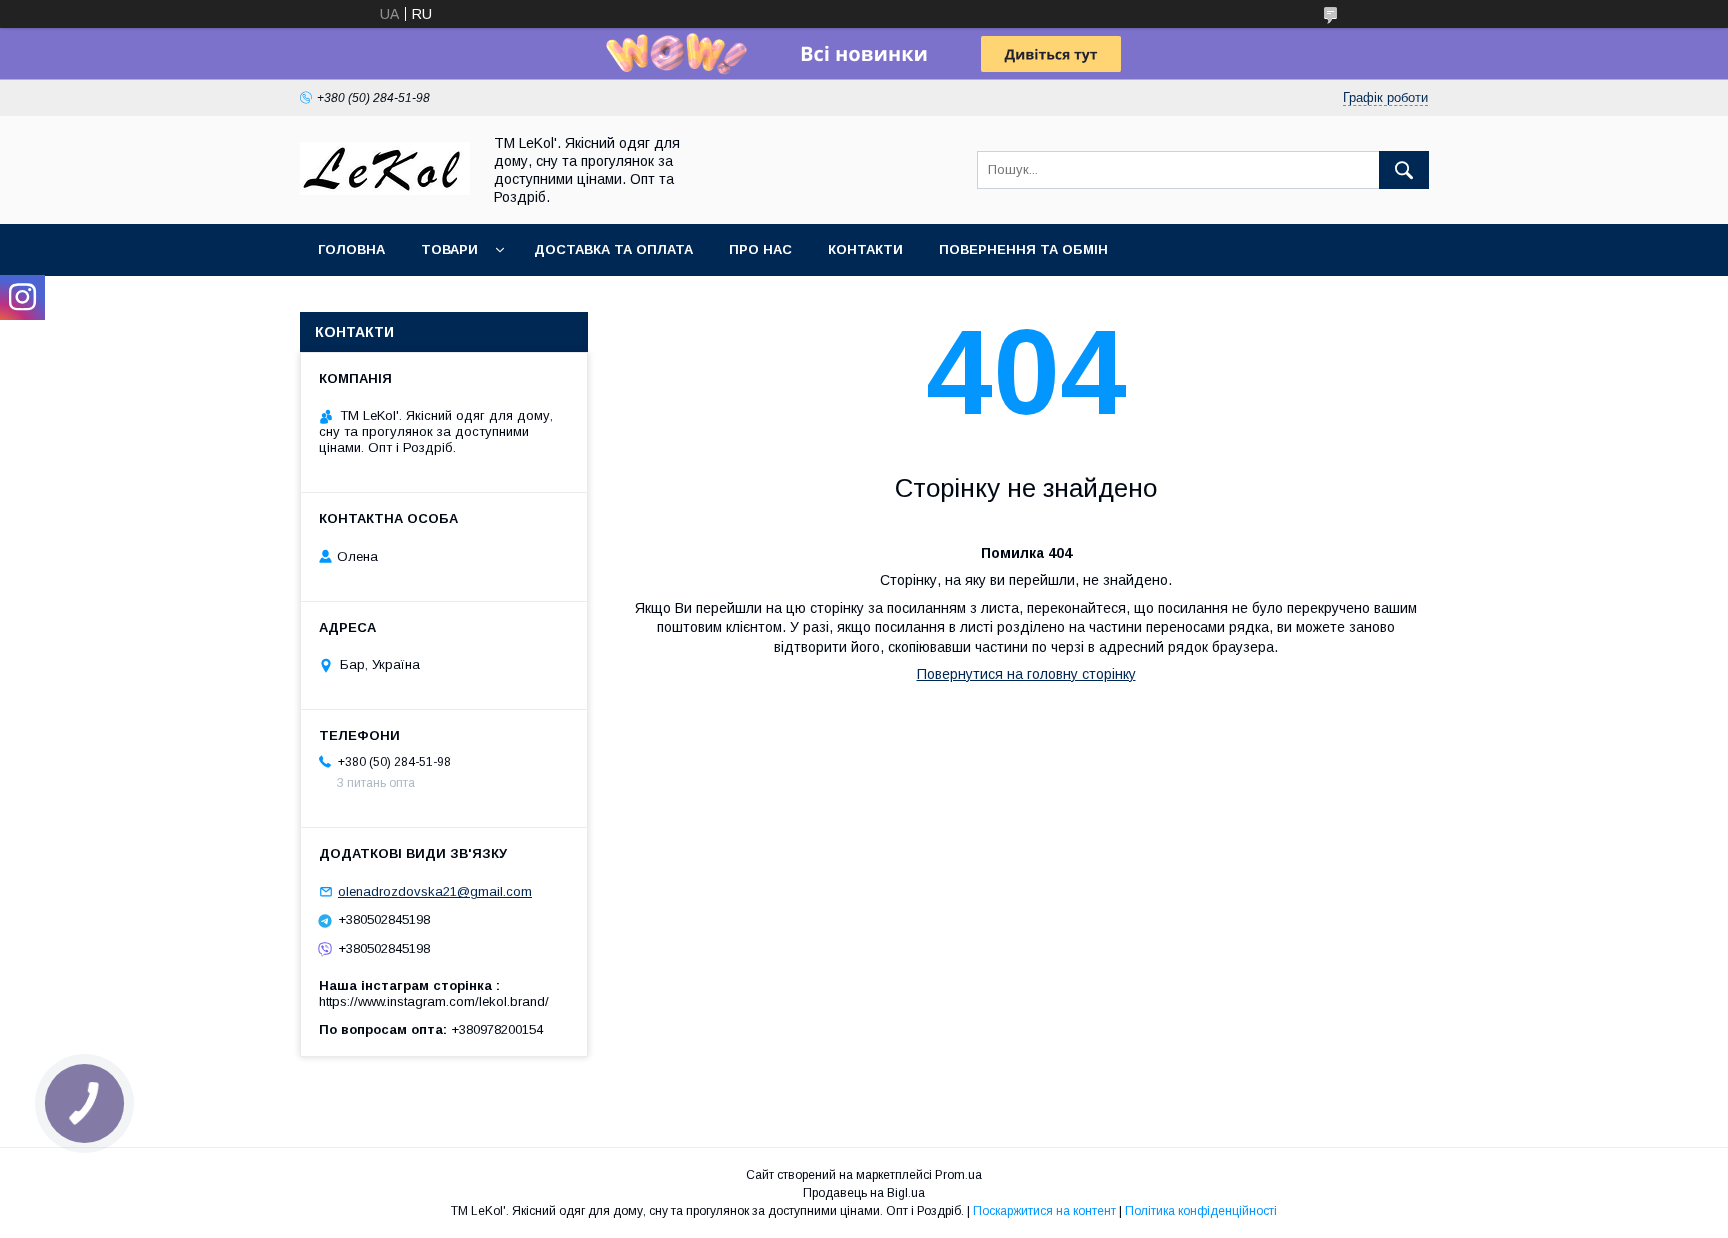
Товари (449, 249)
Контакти (865, 249)
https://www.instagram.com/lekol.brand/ (434, 1001)
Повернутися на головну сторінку (1026, 674)
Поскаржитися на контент (1044, 1211)
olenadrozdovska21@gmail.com (435, 891)
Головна (351, 249)
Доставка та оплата (613, 249)
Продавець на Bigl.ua (864, 1193)
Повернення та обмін (1023, 249)
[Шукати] (1404, 170)
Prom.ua (958, 1175)
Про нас (760, 249)
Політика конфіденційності (1201, 1211)
